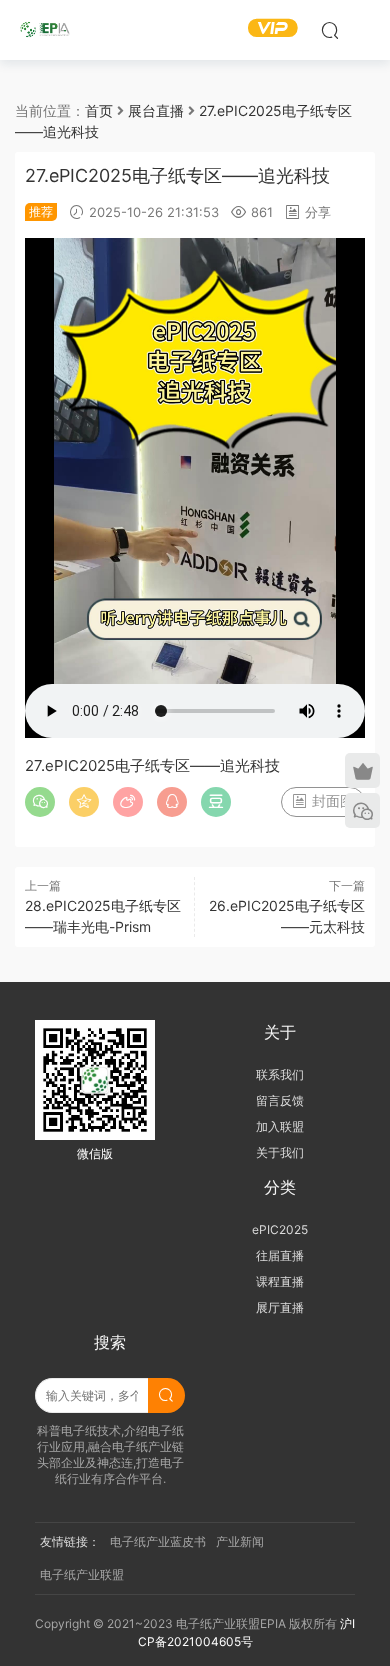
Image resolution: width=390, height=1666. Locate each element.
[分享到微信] (40, 802)
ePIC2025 (280, 1229)
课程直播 (280, 1281)
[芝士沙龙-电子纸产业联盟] (45, 30)
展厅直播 (280, 1307)
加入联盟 (280, 1126)
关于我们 (280, 1152)
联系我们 (280, 1074)
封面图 (331, 800)
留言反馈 (280, 1100)
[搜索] (330, 30)
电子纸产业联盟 (82, 1574)
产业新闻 (240, 1541)
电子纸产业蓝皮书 (158, 1541)
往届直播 (280, 1255)
